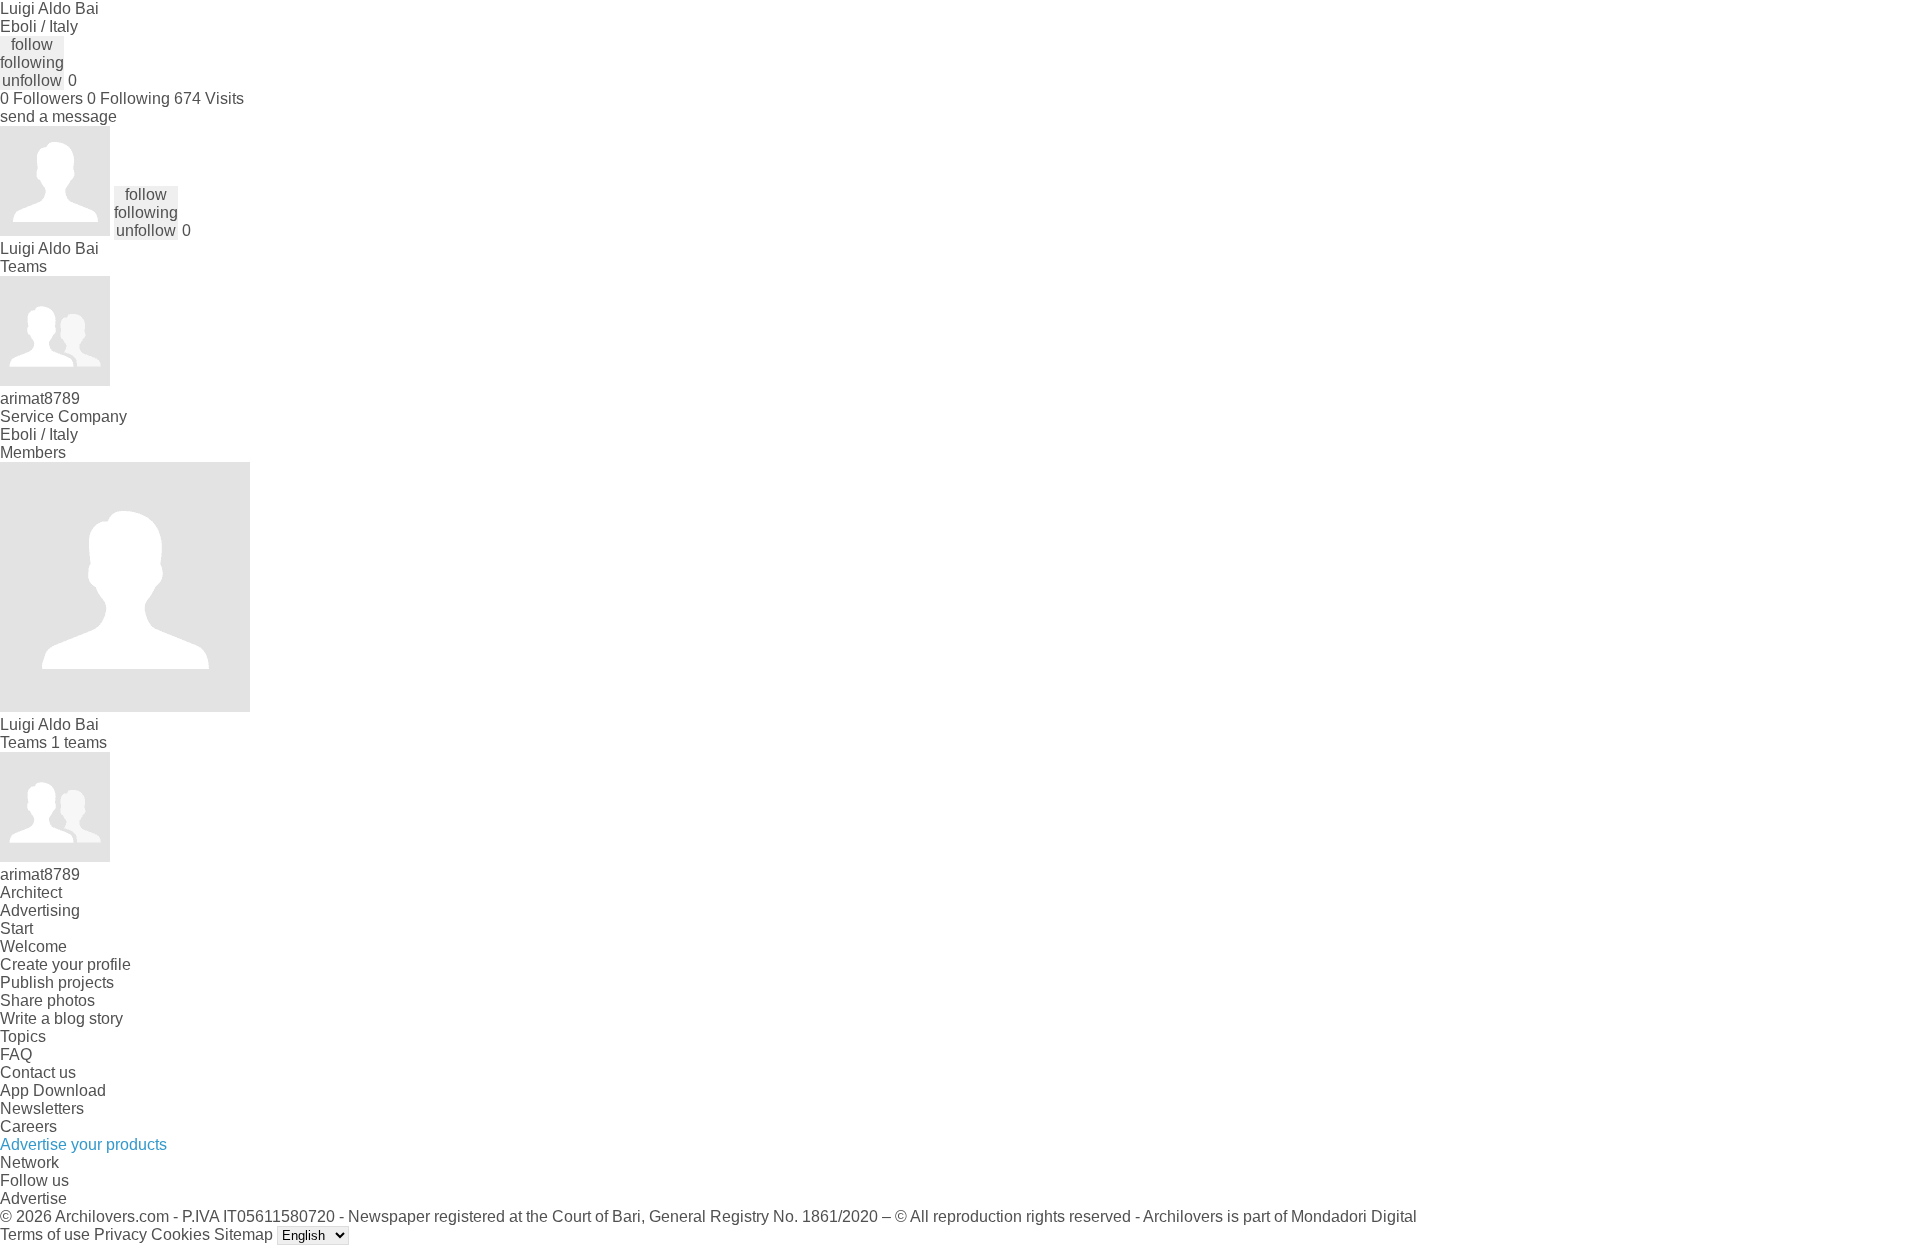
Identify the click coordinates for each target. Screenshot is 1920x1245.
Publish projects (57, 982)
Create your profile (65, 964)
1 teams (79, 742)
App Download (53, 1090)
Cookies (180, 1234)
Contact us (38, 1072)
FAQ (16, 1054)
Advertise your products (83, 1144)
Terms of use (45, 1234)
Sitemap (243, 1234)
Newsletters (42, 1108)
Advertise (33, 1198)
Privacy (120, 1234)
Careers (28, 1126)
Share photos (47, 1000)
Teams (23, 266)
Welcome (33, 946)
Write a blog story (61, 1018)
